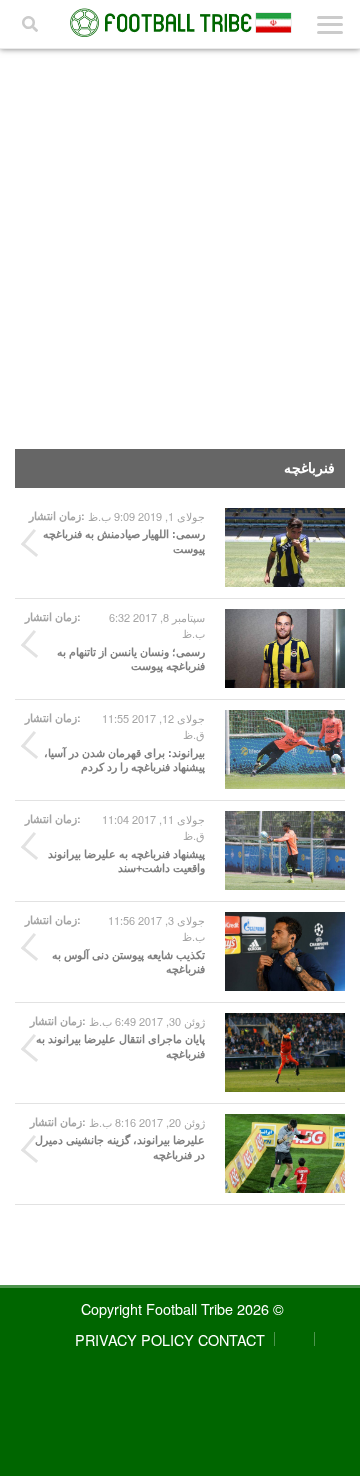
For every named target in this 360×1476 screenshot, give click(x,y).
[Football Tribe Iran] (180, 23)
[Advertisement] (180, 239)
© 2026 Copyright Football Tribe (182, 1308)
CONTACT (231, 1339)
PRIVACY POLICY (134, 1339)
